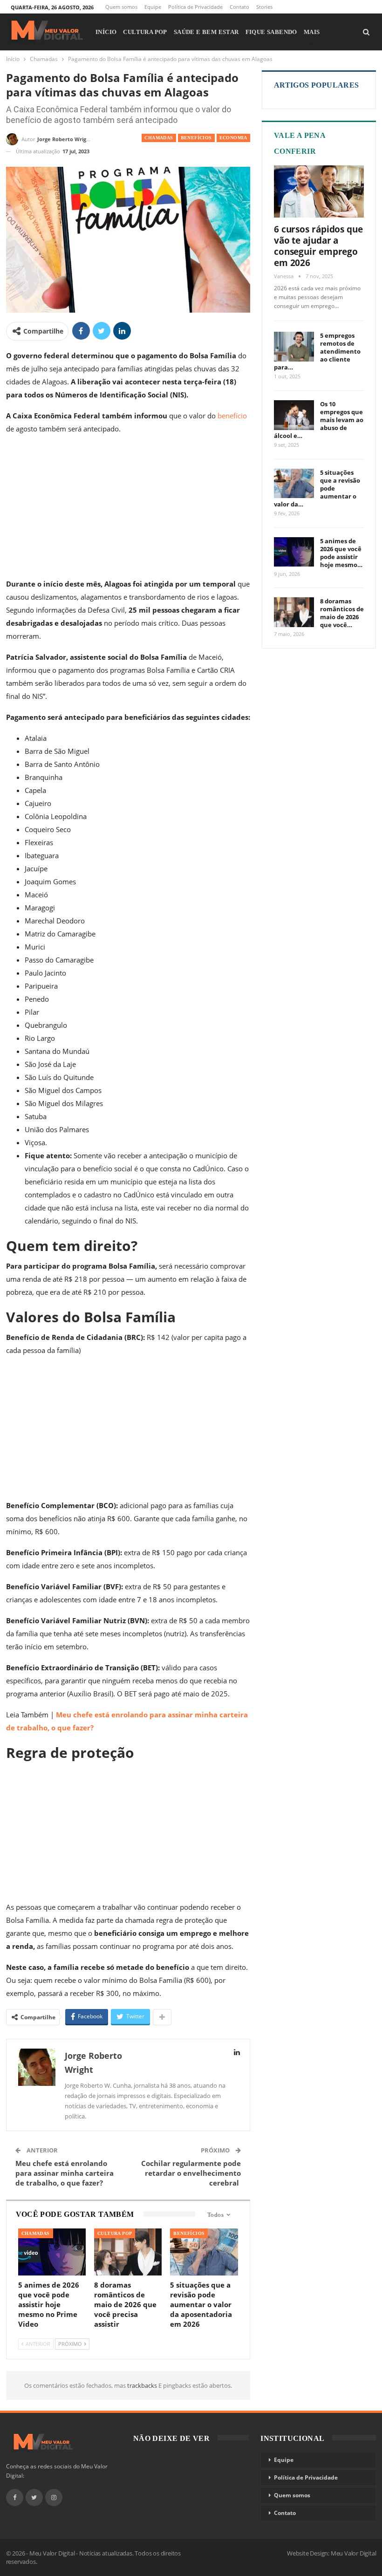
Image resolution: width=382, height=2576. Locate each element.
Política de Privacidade (195, 7)
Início (106, 32)
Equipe (153, 7)
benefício (232, 416)
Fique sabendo (271, 32)
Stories (264, 7)
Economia (233, 138)
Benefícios (196, 138)
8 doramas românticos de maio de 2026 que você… (342, 613)
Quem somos (121, 7)
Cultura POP (145, 32)
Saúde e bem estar (206, 32)
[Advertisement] (128, 508)
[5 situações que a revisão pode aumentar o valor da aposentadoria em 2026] (204, 2252)
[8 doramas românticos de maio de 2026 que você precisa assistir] (128, 2252)
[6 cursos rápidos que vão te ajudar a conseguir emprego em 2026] (319, 191)
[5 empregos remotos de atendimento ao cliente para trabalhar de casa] (294, 347)
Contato (239, 7)
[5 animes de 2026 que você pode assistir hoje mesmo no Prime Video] (52, 2252)
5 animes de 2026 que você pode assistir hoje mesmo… (341, 553)
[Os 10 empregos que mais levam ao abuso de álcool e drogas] (294, 415)
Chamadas (159, 138)
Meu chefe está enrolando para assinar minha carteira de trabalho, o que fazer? (65, 2173)
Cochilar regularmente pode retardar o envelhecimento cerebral (191, 2173)
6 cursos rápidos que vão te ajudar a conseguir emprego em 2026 (318, 246)
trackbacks (143, 2385)
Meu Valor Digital (354, 2553)
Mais (312, 32)
